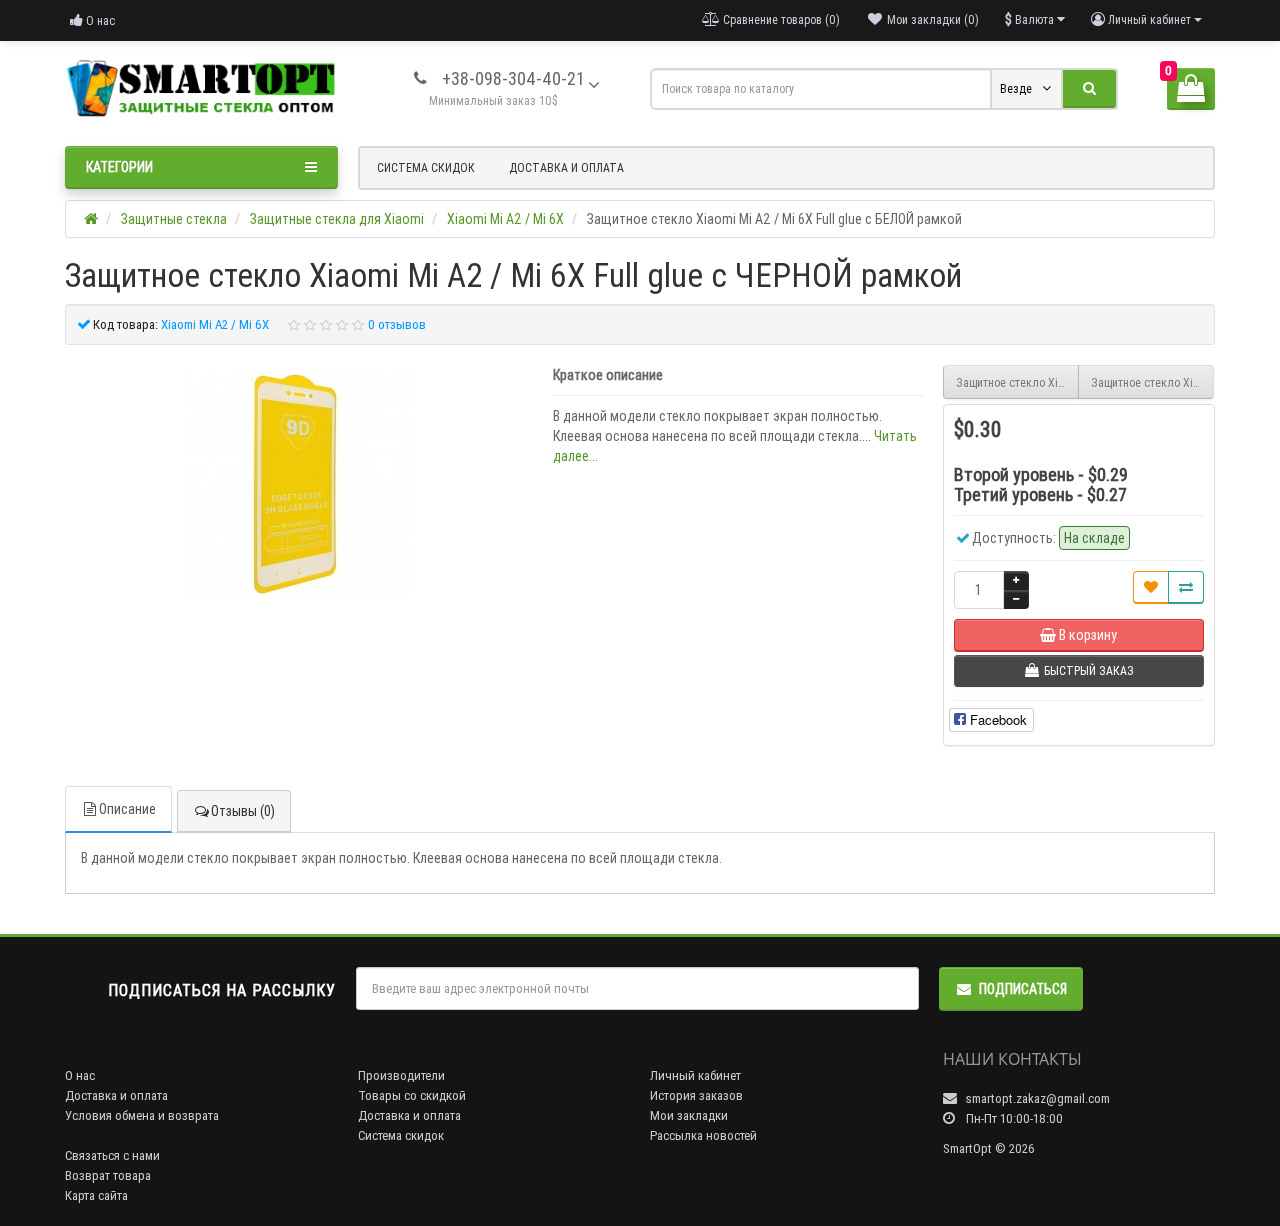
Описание (127, 809)
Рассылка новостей (703, 1135)
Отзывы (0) (243, 811)
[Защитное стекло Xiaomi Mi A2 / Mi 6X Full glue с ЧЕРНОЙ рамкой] (299, 483)
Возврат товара (108, 1175)
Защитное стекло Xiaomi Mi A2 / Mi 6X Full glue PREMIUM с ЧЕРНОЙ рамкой (1152, 382)
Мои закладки (689, 1115)
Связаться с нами (112, 1155)
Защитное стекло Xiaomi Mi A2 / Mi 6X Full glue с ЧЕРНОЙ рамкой (1017, 382)
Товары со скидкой (412, 1095)
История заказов (696, 1095)
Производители (401, 1075)
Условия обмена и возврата (142, 1115)
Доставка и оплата (566, 167)
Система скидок (426, 167)
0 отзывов (397, 324)
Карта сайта (96, 1195)
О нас (99, 20)
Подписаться (1023, 989)
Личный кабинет (695, 1075)
